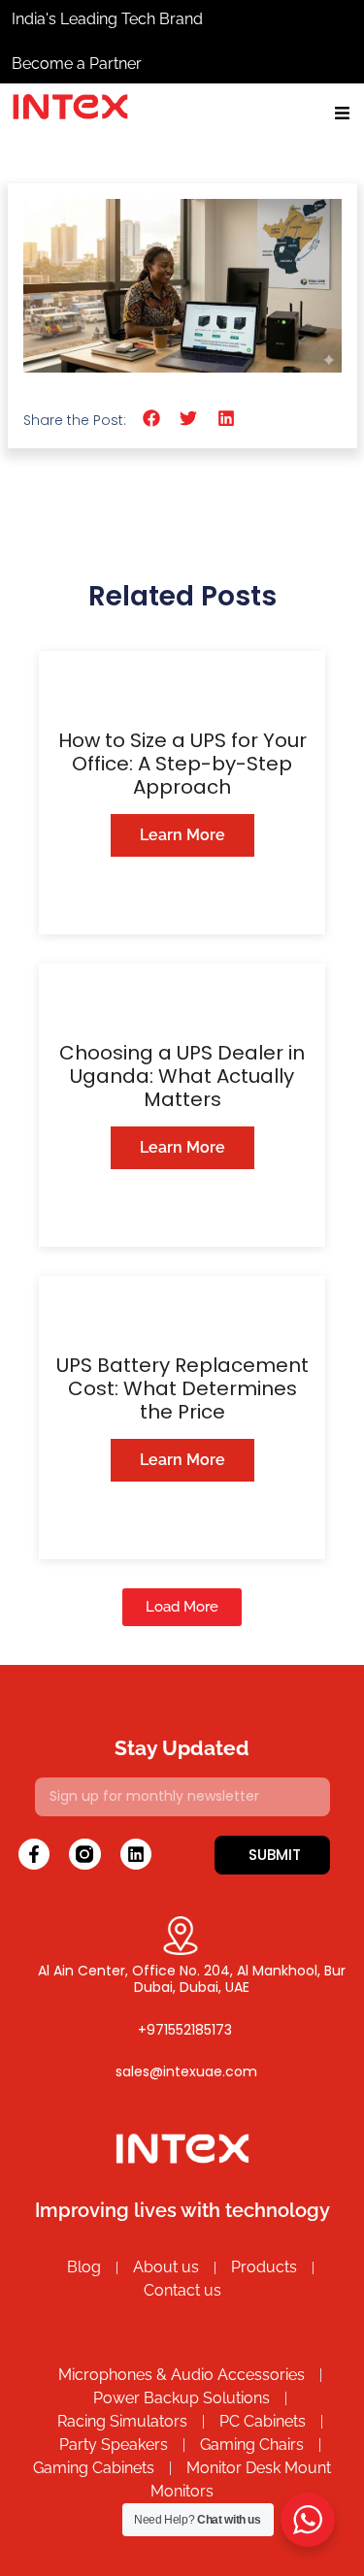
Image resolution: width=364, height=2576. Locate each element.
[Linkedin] (136, 1854)
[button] (152, 419)
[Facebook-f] (34, 1854)
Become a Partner (77, 64)
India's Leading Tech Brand (107, 19)
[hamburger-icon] (342, 116)
